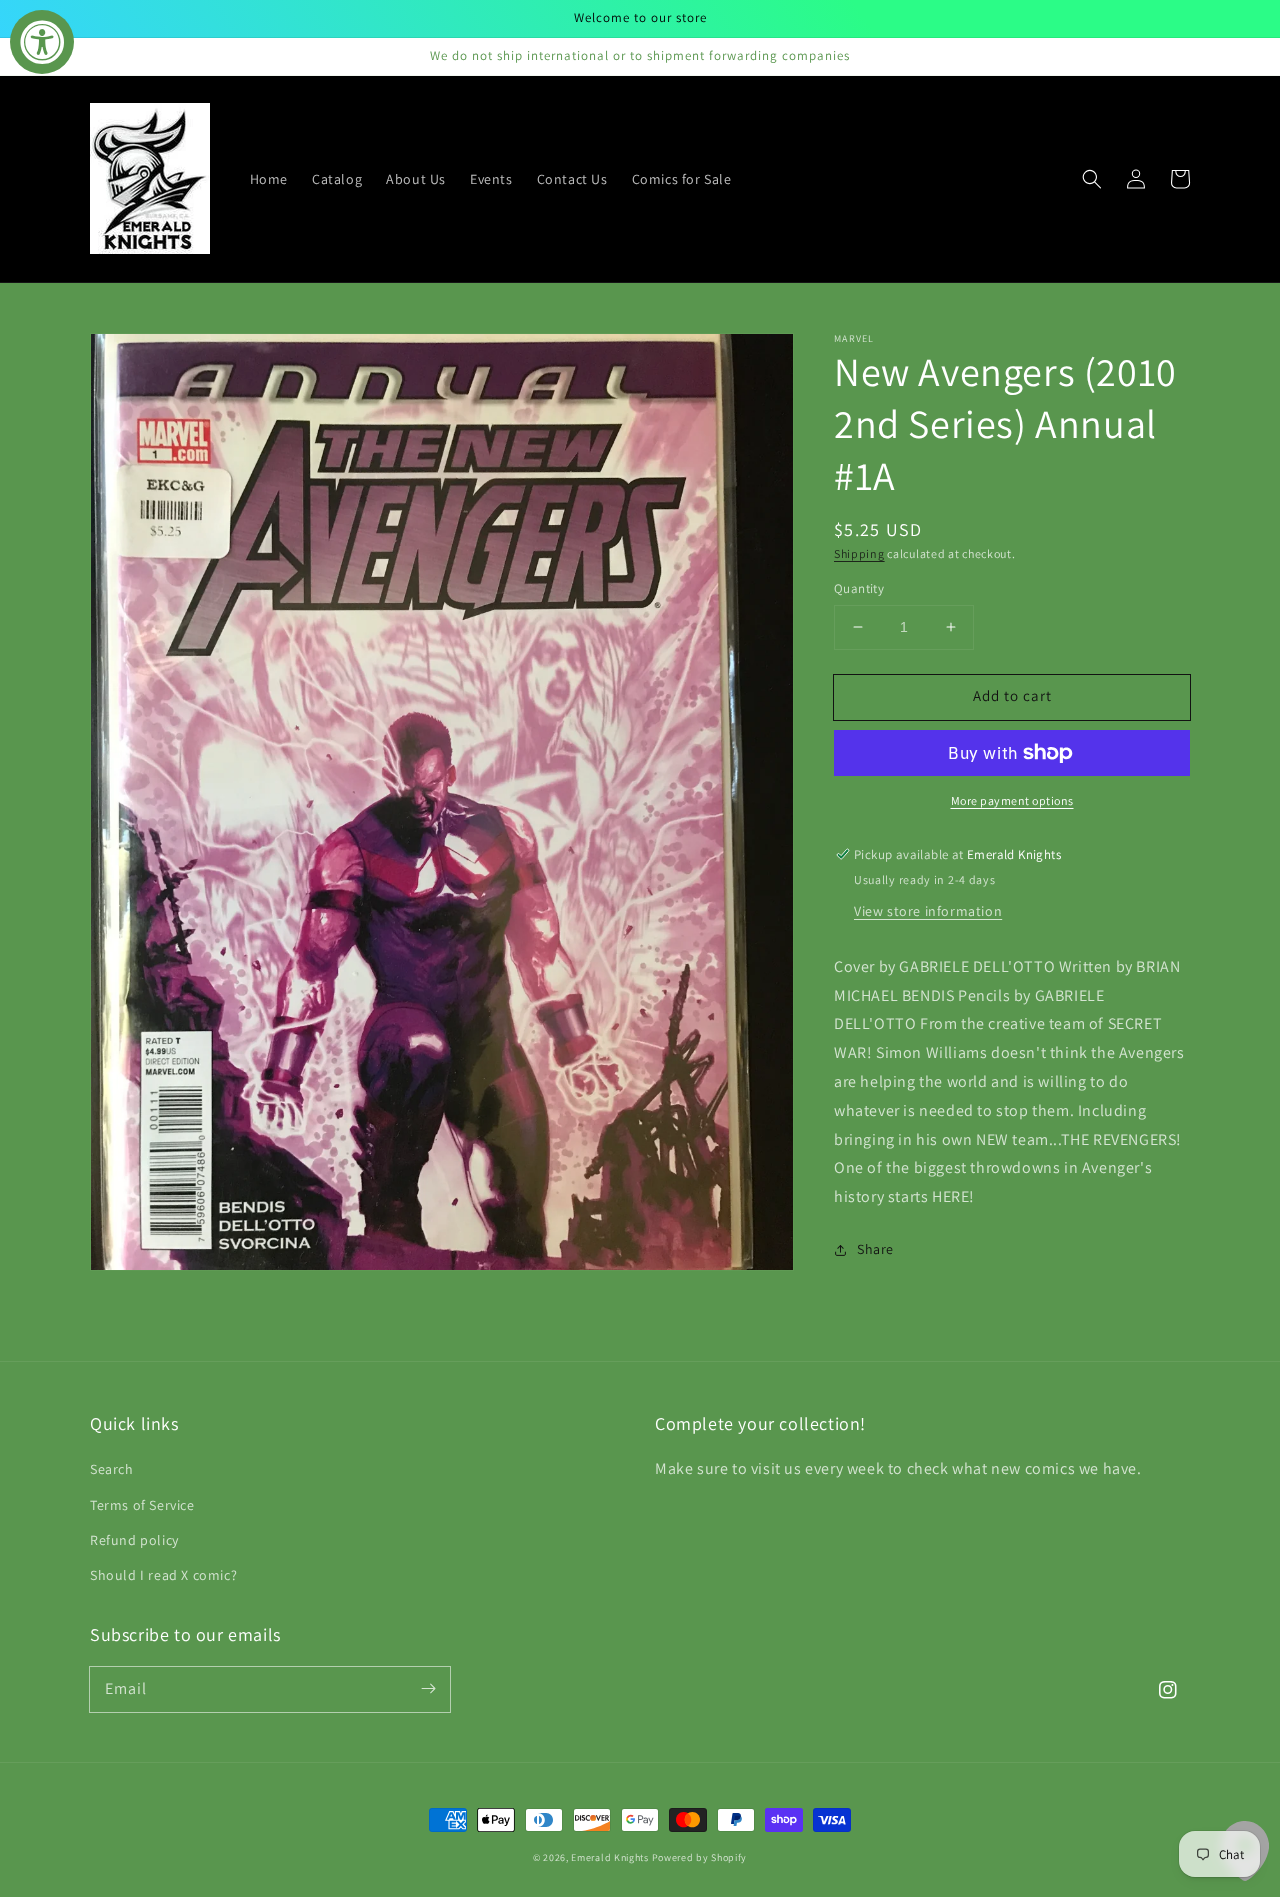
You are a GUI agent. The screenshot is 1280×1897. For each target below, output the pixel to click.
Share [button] (875, 1249)
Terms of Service (142, 1505)
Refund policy (134, 1540)
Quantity (859, 588)
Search (112, 1469)
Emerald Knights (610, 1857)
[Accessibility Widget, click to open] (42, 42)
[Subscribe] (428, 1689)
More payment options (1012, 800)
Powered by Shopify (700, 1857)
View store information (928, 911)
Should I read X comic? (163, 1575)
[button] (1092, 179)
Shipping (859, 553)
